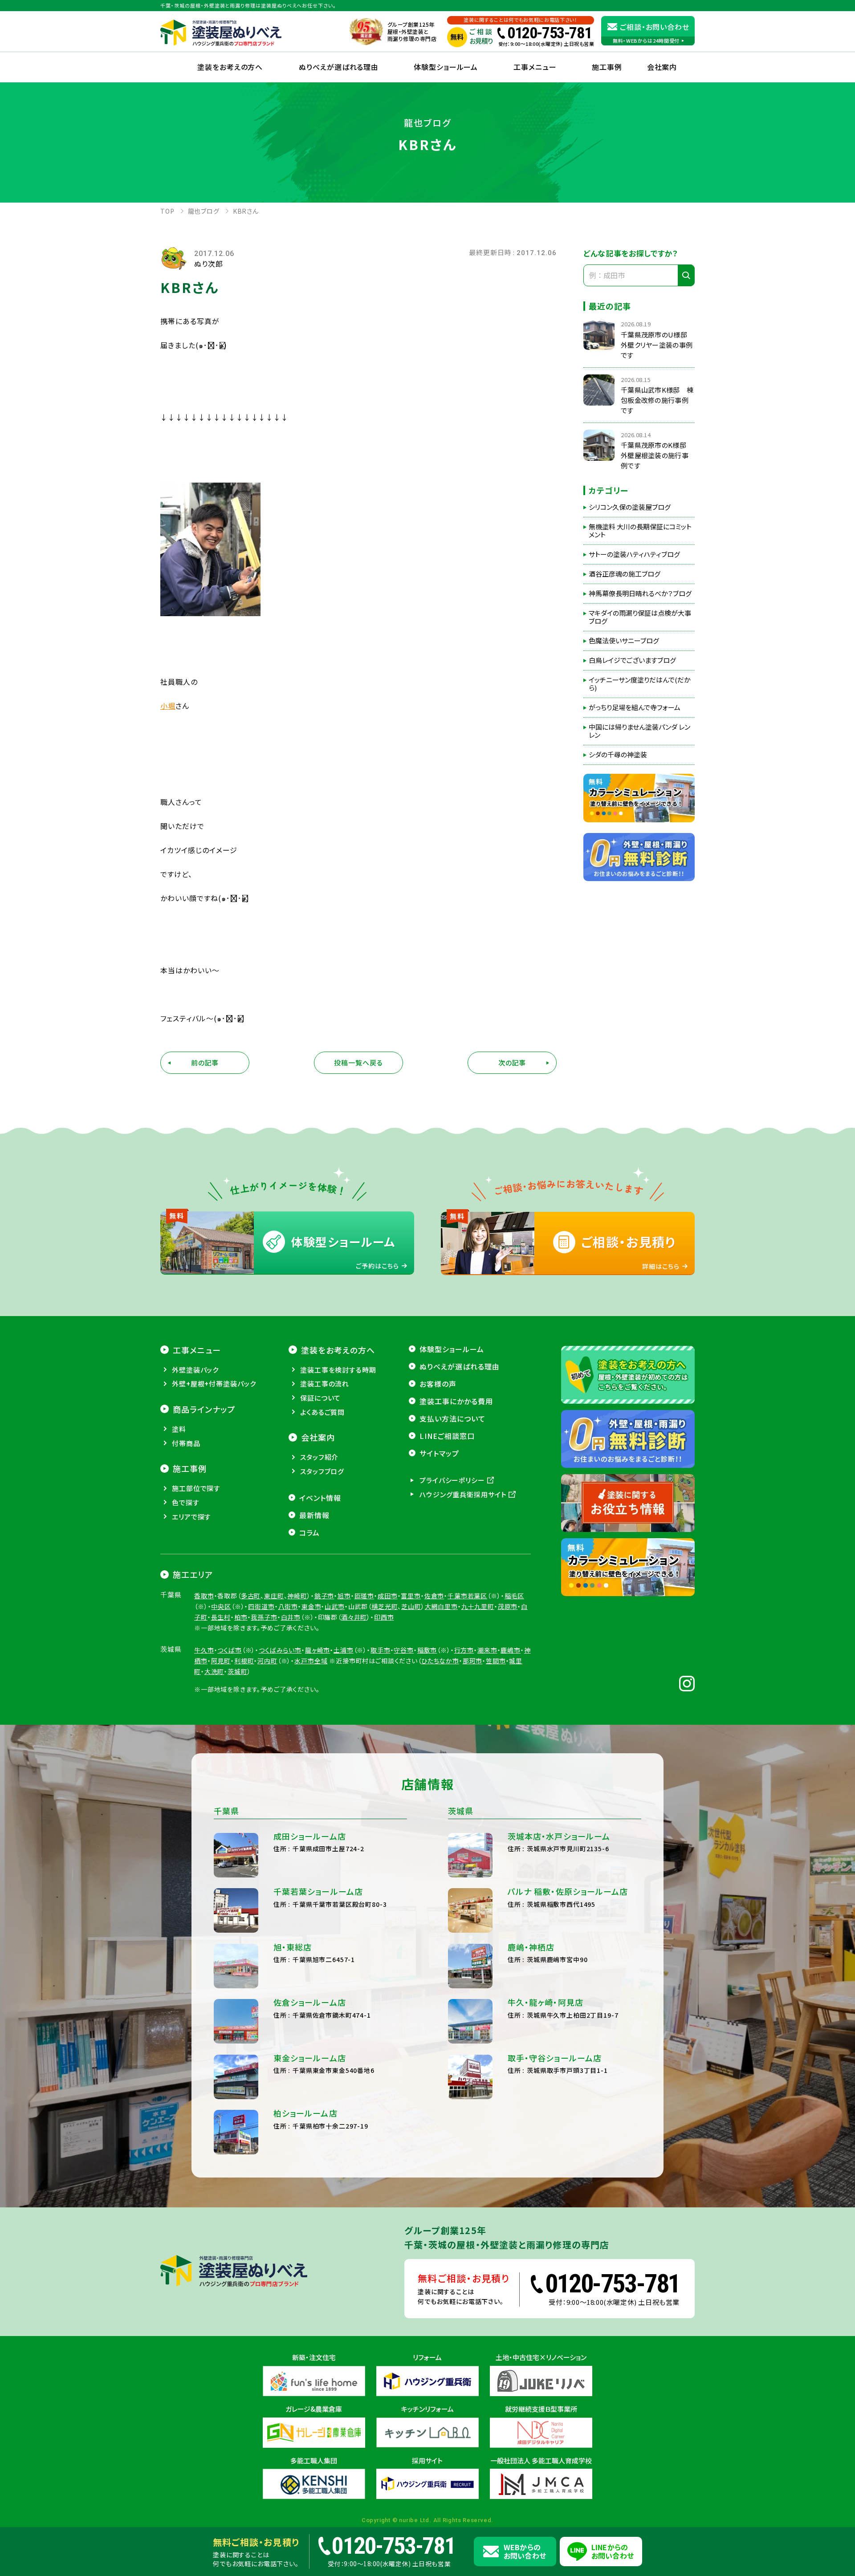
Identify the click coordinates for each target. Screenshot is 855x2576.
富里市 (411, 1596)
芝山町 (411, 1606)
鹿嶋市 (511, 1650)
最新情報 (314, 1515)
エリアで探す (191, 1517)
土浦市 (344, 1650)
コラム (309, 1532)
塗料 (179, 1429)
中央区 (221, 1606)
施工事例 (607, 67)
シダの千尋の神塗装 (618, 755)
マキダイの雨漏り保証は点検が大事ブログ (640, 617)
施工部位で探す (196, 1488)
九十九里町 (478, 1606)
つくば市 (229, 1650)
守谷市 (404, 1650)
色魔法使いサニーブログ (624, 641)
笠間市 (496, 1661)
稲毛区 (515, 1596)
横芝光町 (385, 1606)
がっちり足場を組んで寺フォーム (635, 707)
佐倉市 (434, 1596)
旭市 (344, 1596)
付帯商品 (186, 1443)
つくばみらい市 (280, 1650)
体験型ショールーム (446, 67)
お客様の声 (438, 1384)
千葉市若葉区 (467, 1596)
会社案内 (318, 1437)
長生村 (221, 1617)
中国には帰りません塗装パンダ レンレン (639, 731)
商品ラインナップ (204, 1409)
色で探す (186, 1502)
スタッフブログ (322, 1471)
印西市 (384, 1617)
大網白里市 (441, 1606)
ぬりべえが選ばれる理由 (339, 67)
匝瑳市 (364, 1596)
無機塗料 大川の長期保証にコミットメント (640, 531)
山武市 (335, 1606)
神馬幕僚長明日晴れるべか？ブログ (640, 593)
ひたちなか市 (440, 1661)
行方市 (464, 1650)
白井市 (291, 1617)
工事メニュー (535, 67)
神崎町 (297, 1596)
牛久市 (204, 1650)
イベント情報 (320, 1498)
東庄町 (274, 1596)
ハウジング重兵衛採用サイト (463, 1494)
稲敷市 (427, 1650)
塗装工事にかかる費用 (456, 1401)
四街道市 (261, 1606)
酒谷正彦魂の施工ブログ (625, 574)
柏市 (241, 1617)
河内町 (267, 1661)
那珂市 (473, 1661)
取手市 (381, 1650)
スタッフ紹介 (319, 1457)
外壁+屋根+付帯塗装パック (214, 1383)
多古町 (251, 1596)
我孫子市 (264, 1617)
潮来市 (487, 1650)
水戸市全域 (311, 1661)
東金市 (311, 1606)
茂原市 (508, 1606)
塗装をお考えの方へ (230, 67)
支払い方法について (452, 1418)
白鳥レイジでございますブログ (632, 660)
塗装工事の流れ (325, 1383)
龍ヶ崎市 (318, 1650)
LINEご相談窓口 (447, 1436)
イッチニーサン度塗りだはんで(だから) (640, 684)
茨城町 (238, 1671)
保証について (320, 1398)
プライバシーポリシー (452, 1480)
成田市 (388, 1596)
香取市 (204, 1596)
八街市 (288, 1606)
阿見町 (221, 1661)
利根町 (244, 1661)
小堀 (168, 706)
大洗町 (214, 1671)
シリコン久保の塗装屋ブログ (630, 507)
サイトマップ (439, 1453)
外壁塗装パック (195, 1370)
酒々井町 (354, 1617)
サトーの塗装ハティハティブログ (634, 554)
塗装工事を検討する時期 (338, 1370)
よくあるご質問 (322, 1412)
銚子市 (324, 1596)
